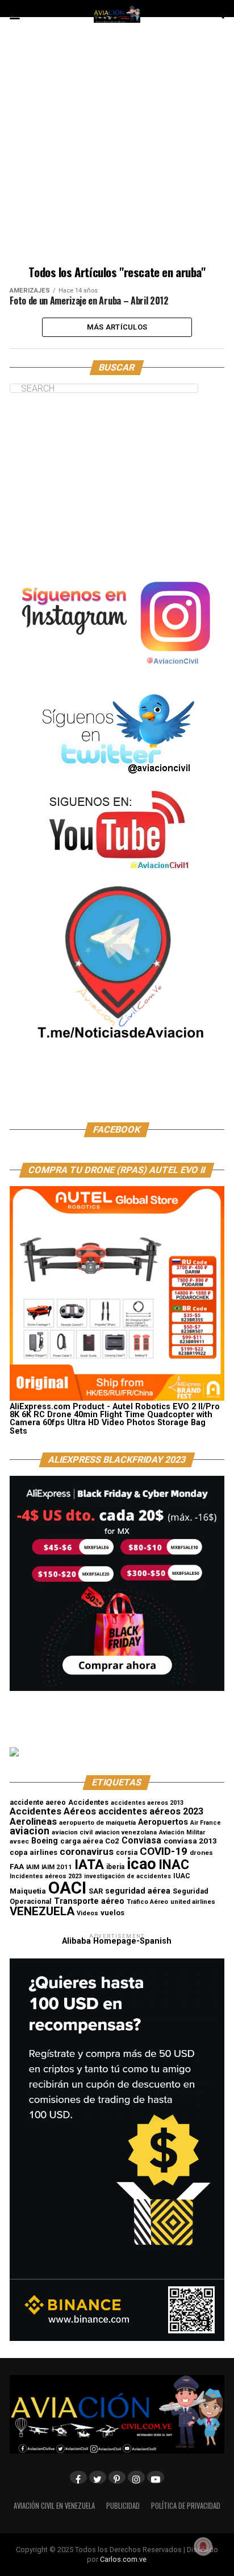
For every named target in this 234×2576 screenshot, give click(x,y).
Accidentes (88, 1802)
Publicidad (123, 2506)
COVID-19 (164, 1851)
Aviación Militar (182, 1832)
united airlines (193, 1902)
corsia (127, 1852)
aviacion (30, 1831)
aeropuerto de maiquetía (97, 1822)
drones (201, 1853)
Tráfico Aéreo (147, 1902)
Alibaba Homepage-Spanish (117, 1941)
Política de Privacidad (186, 2506)
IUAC (182, 1876)
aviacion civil (72, 1832)
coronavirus (87, 1851)
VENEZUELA (42, 1911)
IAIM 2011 (57, 1867)
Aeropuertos (163, 1822)
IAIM (33, 1867)
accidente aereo (38, 1802)
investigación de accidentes (128, 1876)
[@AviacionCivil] (117, 674)
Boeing (45, 1841)
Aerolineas (33, 1821)
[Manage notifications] (203, 2546)
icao (141, 1864)
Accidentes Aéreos (53, 1811)
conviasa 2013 (190, 1841)
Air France (206, 1823)
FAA (17, 1866)
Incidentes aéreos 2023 (46, 1876)
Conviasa (141, 1841)
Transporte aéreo (89, 1901)
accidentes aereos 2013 (147, 1803)
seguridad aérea (138, 1891)
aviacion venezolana (126, 1832)
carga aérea (82, 1841)
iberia (115, 1867)
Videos (87, 1913)
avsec (19, 1841)
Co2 (112, 1841)
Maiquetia (28, 1891)
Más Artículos (117, 327)
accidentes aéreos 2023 (151, 1811)
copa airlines (34, 1852)
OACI (67, 1888)
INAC (174, 1865)
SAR (96, 1891)
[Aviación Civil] (117, 1092)
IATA (89, 1865)
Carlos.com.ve (123, 2559)
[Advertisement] (117, 149)
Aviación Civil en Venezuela (54, 2506)
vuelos (112, 1913)
